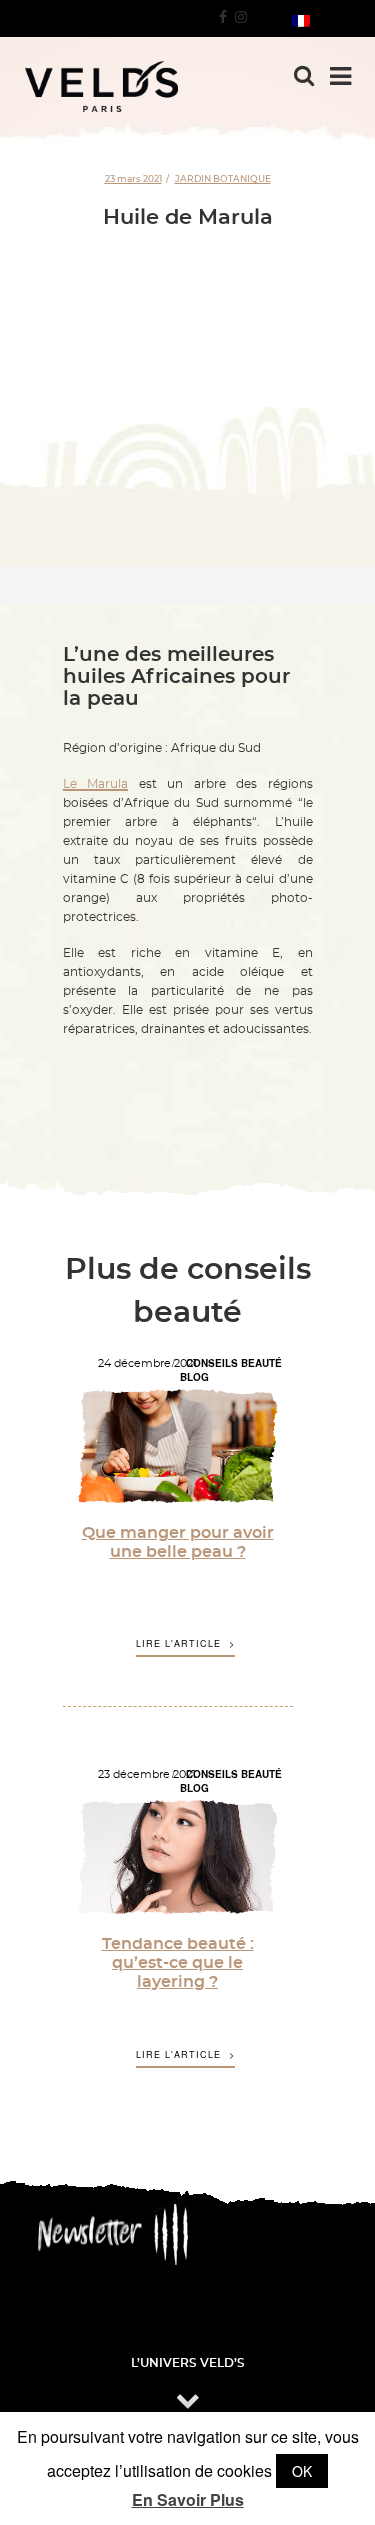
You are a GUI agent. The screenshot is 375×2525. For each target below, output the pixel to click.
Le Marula (96, 784)
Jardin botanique (223, 178)
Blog (194, 1377)
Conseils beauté (234, 1363)
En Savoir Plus (188, 2500)
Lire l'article (178, 1644)
